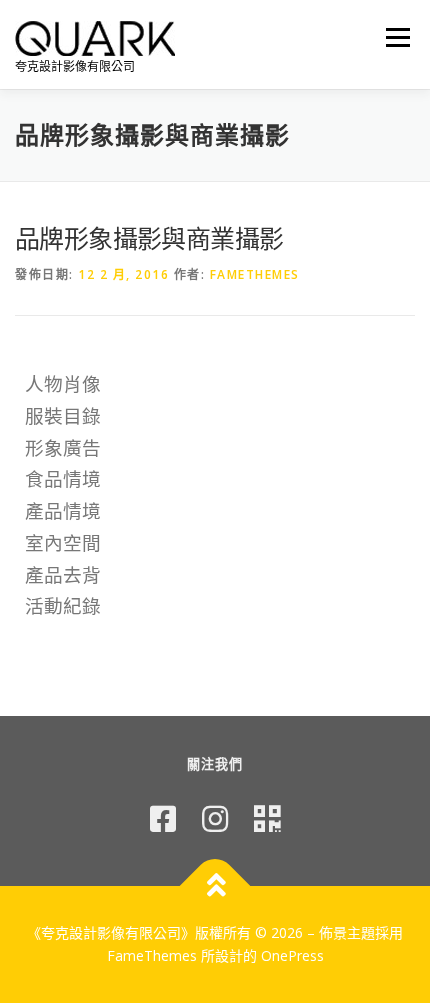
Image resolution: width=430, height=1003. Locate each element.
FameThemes (255, 274)
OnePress (292, 955)
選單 (392, 37)
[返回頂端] (215, 885)
